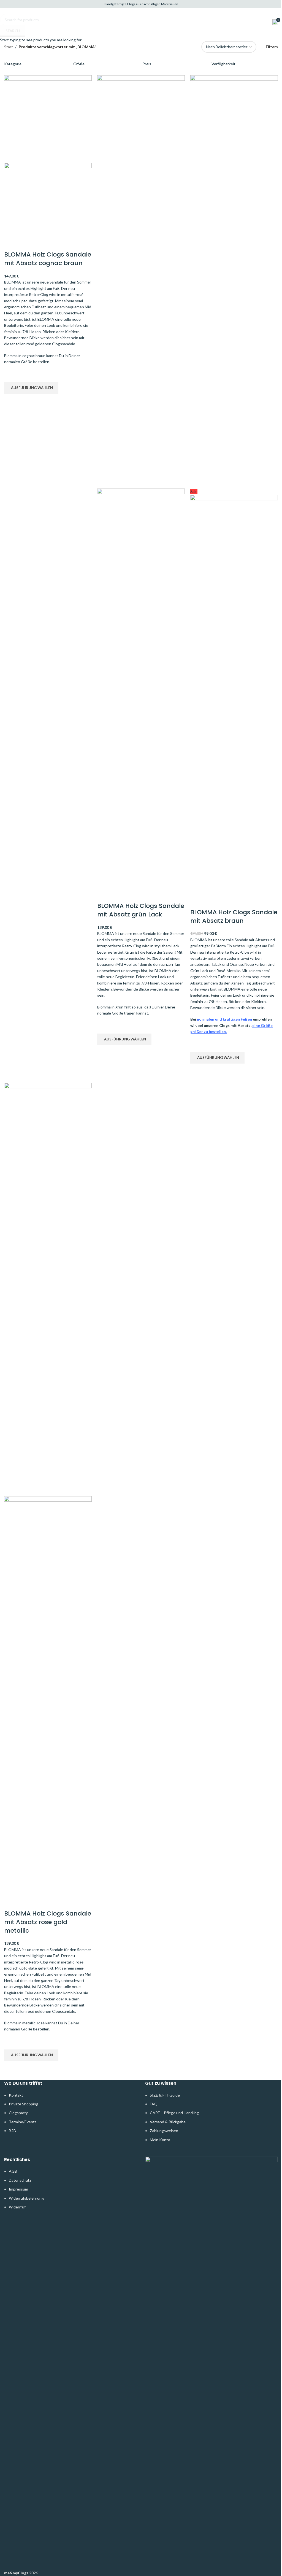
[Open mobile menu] (6, 22)
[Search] (14, 22)
